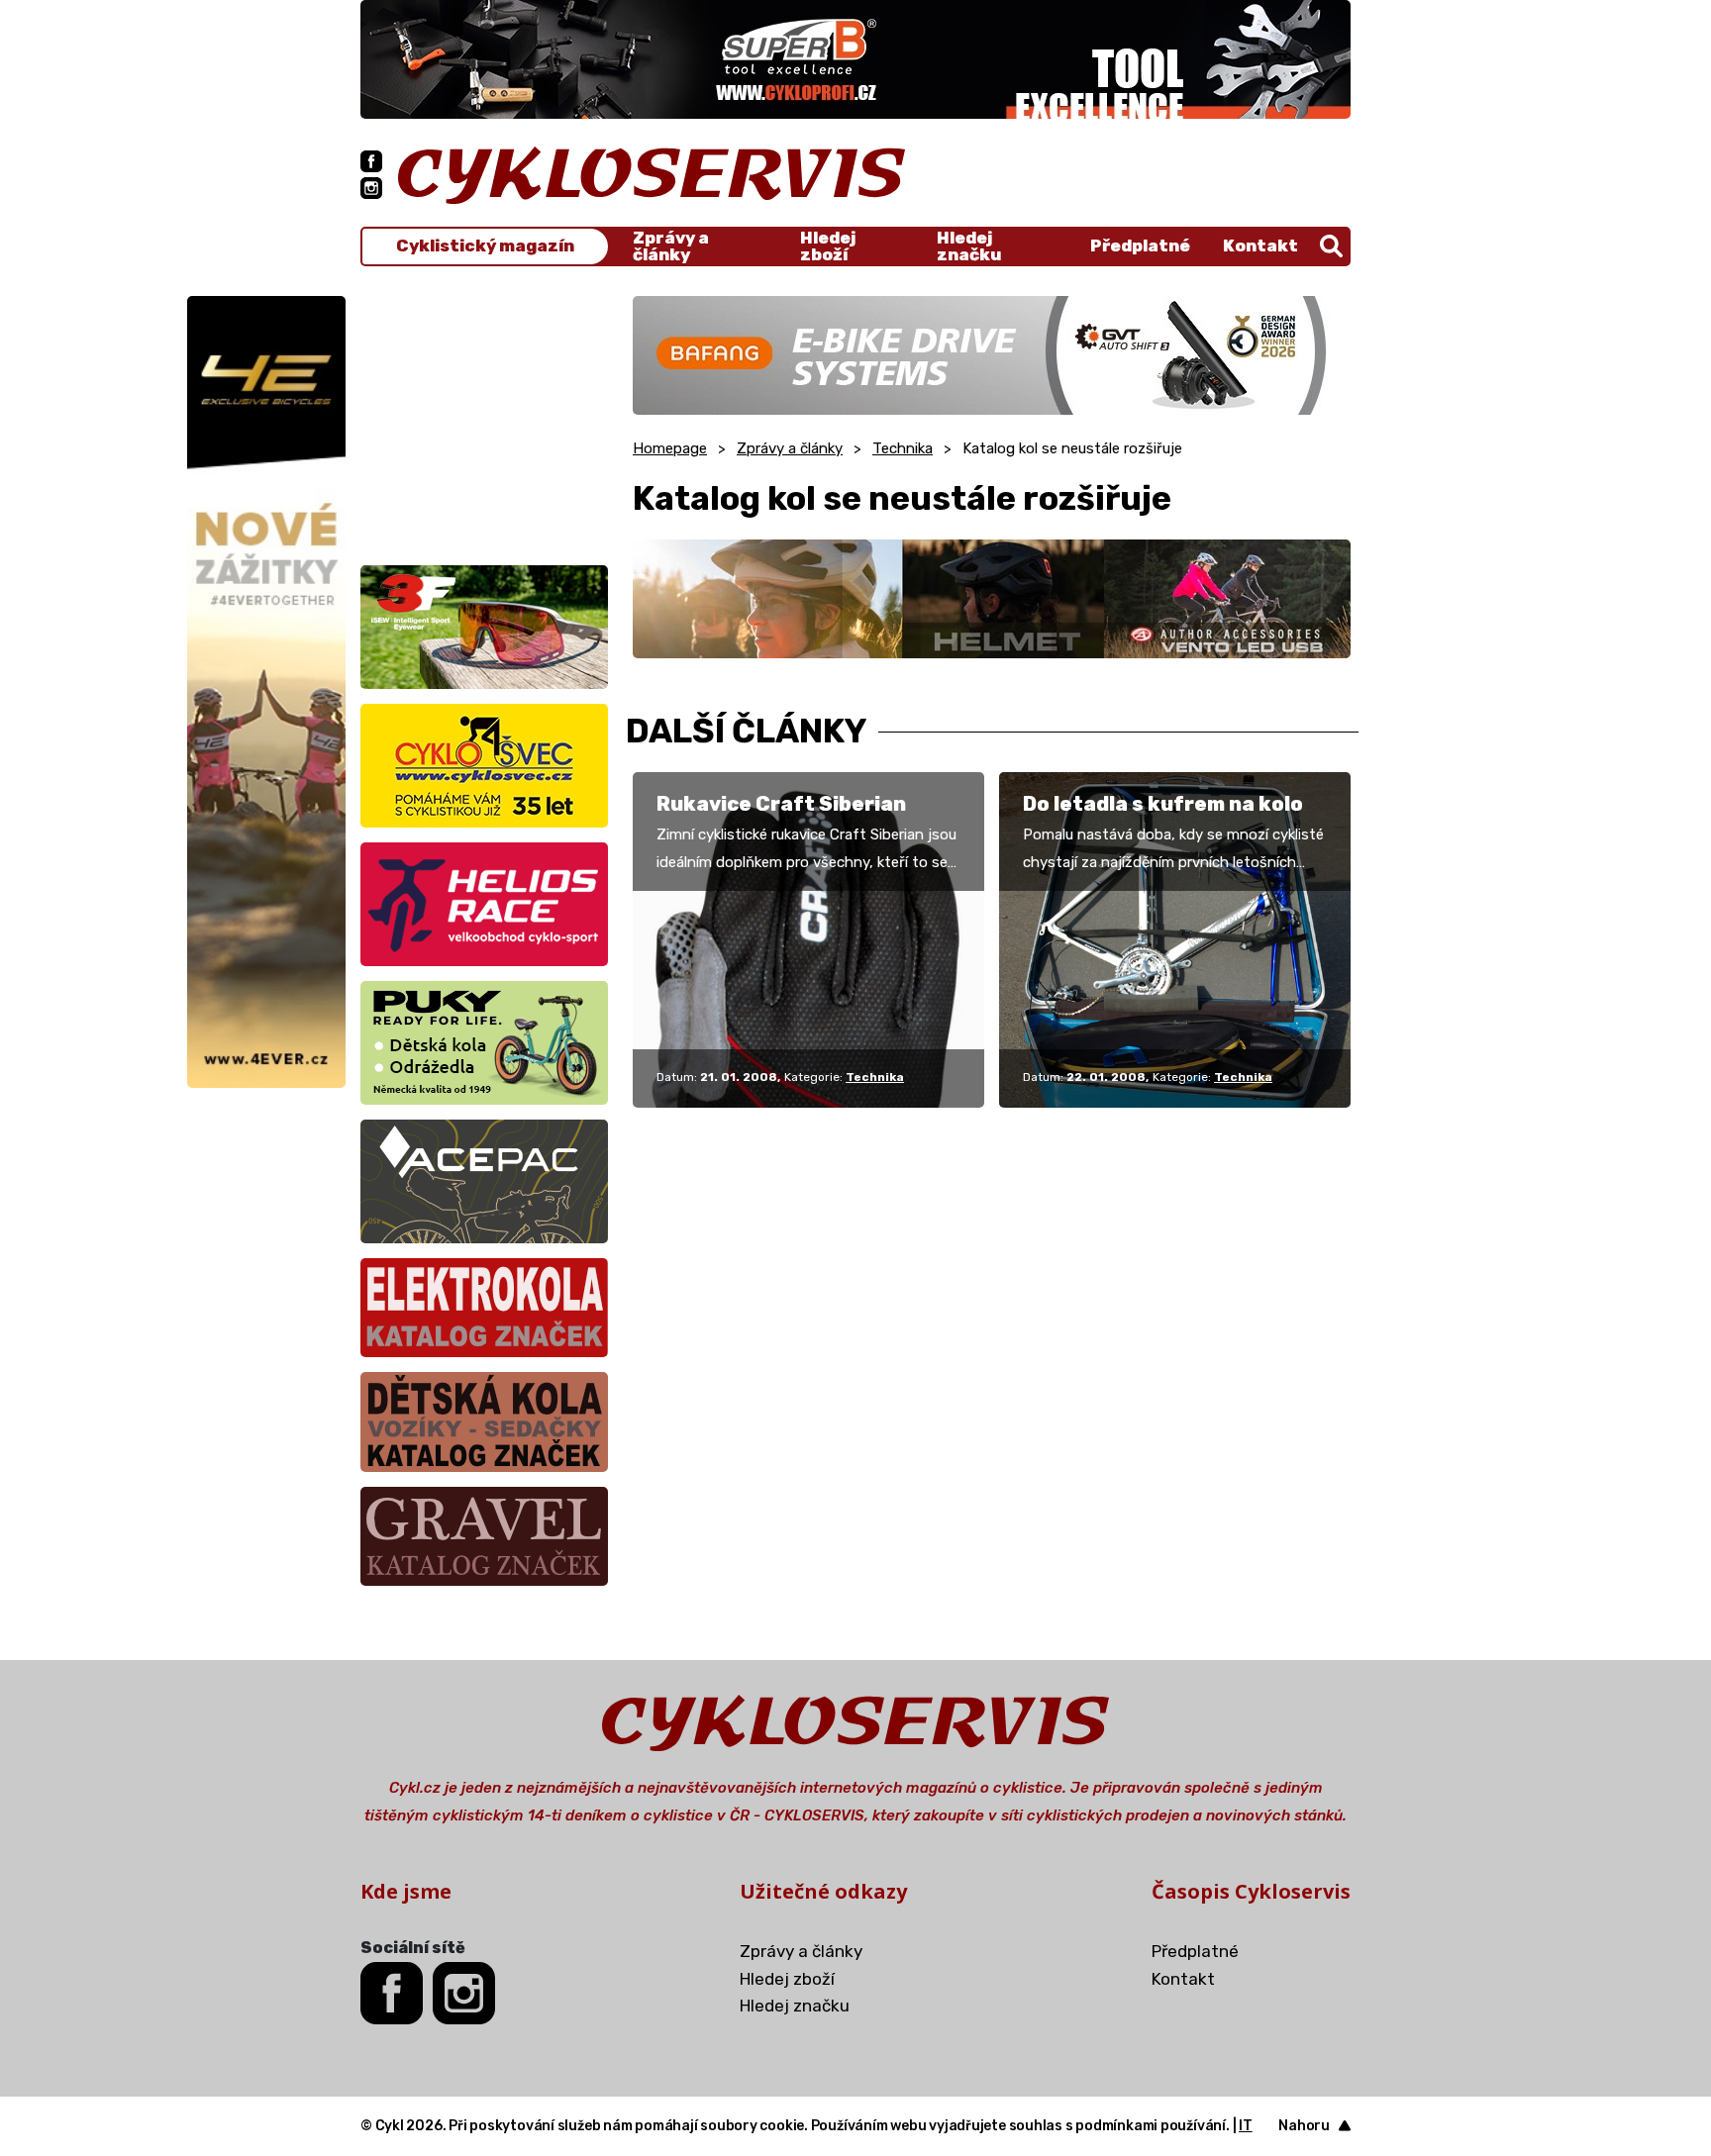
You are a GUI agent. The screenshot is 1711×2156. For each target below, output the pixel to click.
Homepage (670, 448)
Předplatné (1140, 245)
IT (1246, 2126)
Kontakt (1260, 245)
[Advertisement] (484, 420)
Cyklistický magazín (485, 246)
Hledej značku (969, 246)
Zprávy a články (671, 246)
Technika (903, 448)
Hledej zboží (828, 246)
